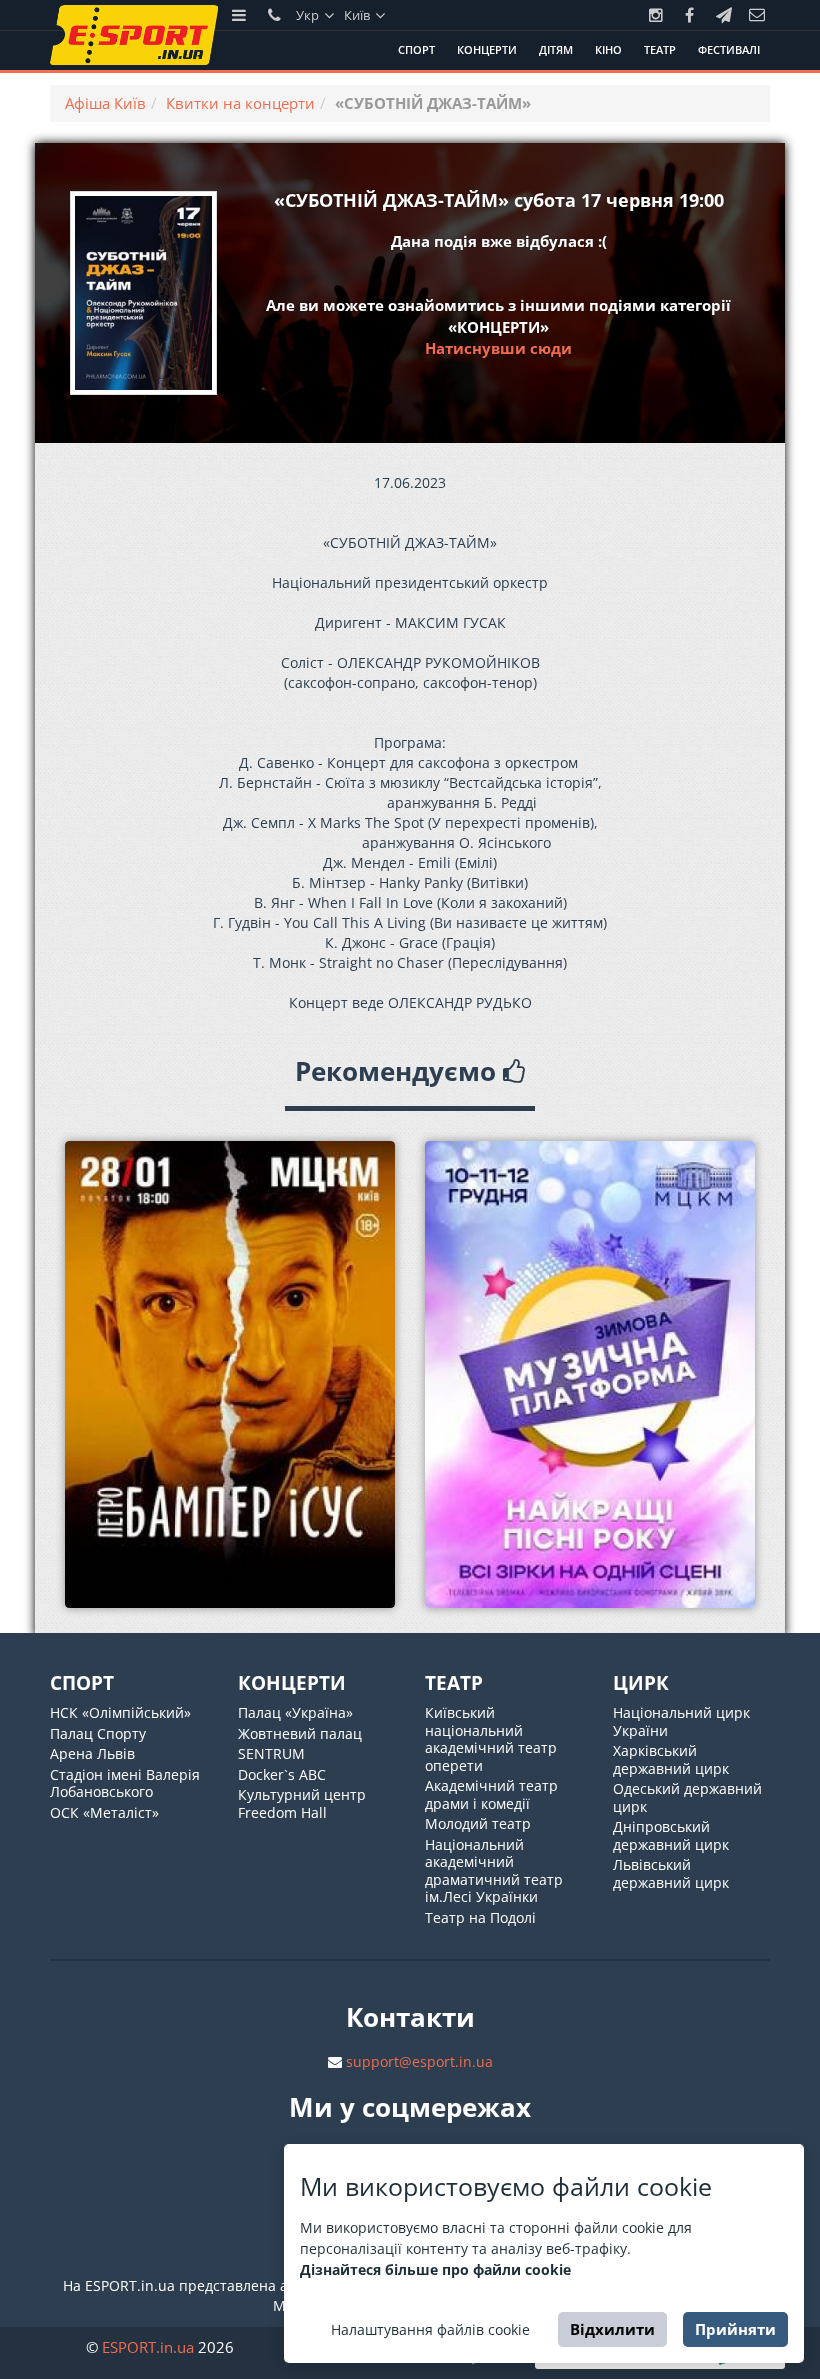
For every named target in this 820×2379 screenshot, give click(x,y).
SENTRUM (271, 1753)
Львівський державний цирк (671, 1873)
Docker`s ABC (282, 1774)
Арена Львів (92, 1753)
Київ (358, 15)
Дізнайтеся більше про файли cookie (435, 2269)
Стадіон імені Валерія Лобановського (125, 1783)
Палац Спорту (98, 1733)
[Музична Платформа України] (590, 1374)
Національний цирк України (681, 1721)
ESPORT (148, 2347)
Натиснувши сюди (498, 348)
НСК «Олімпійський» (120, 1712)
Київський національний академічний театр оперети (491, 1739)
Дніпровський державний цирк (671, 1835)
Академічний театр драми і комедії (491, 1794)
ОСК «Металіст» (104, 1812)
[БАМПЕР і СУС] (230, 1374)
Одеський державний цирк (687, 1797)
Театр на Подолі (480, 1917)
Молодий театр (478, 1823)
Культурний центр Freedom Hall (302, 1803)
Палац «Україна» (295, 1712)
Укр (309, 15)
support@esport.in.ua (419, 2061)
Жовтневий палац (300, 1733)
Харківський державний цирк (671, 1759)
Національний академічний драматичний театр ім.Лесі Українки (494, 1871)
